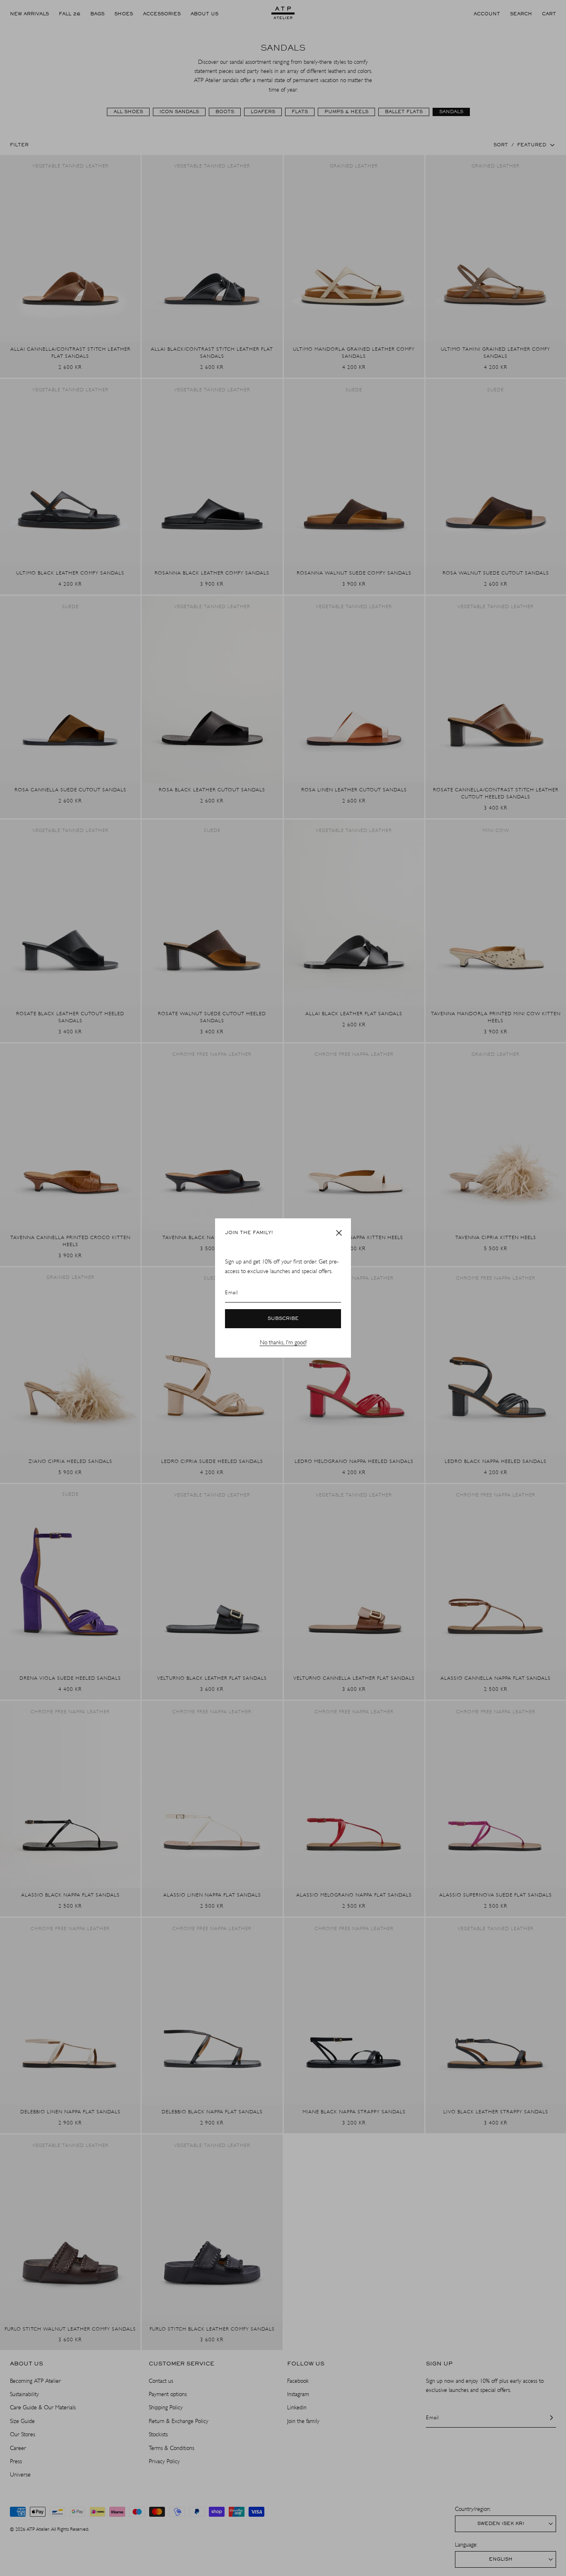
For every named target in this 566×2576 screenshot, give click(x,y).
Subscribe (283, 1319)
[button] (339, 1233)
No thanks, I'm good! (283, 1343)
